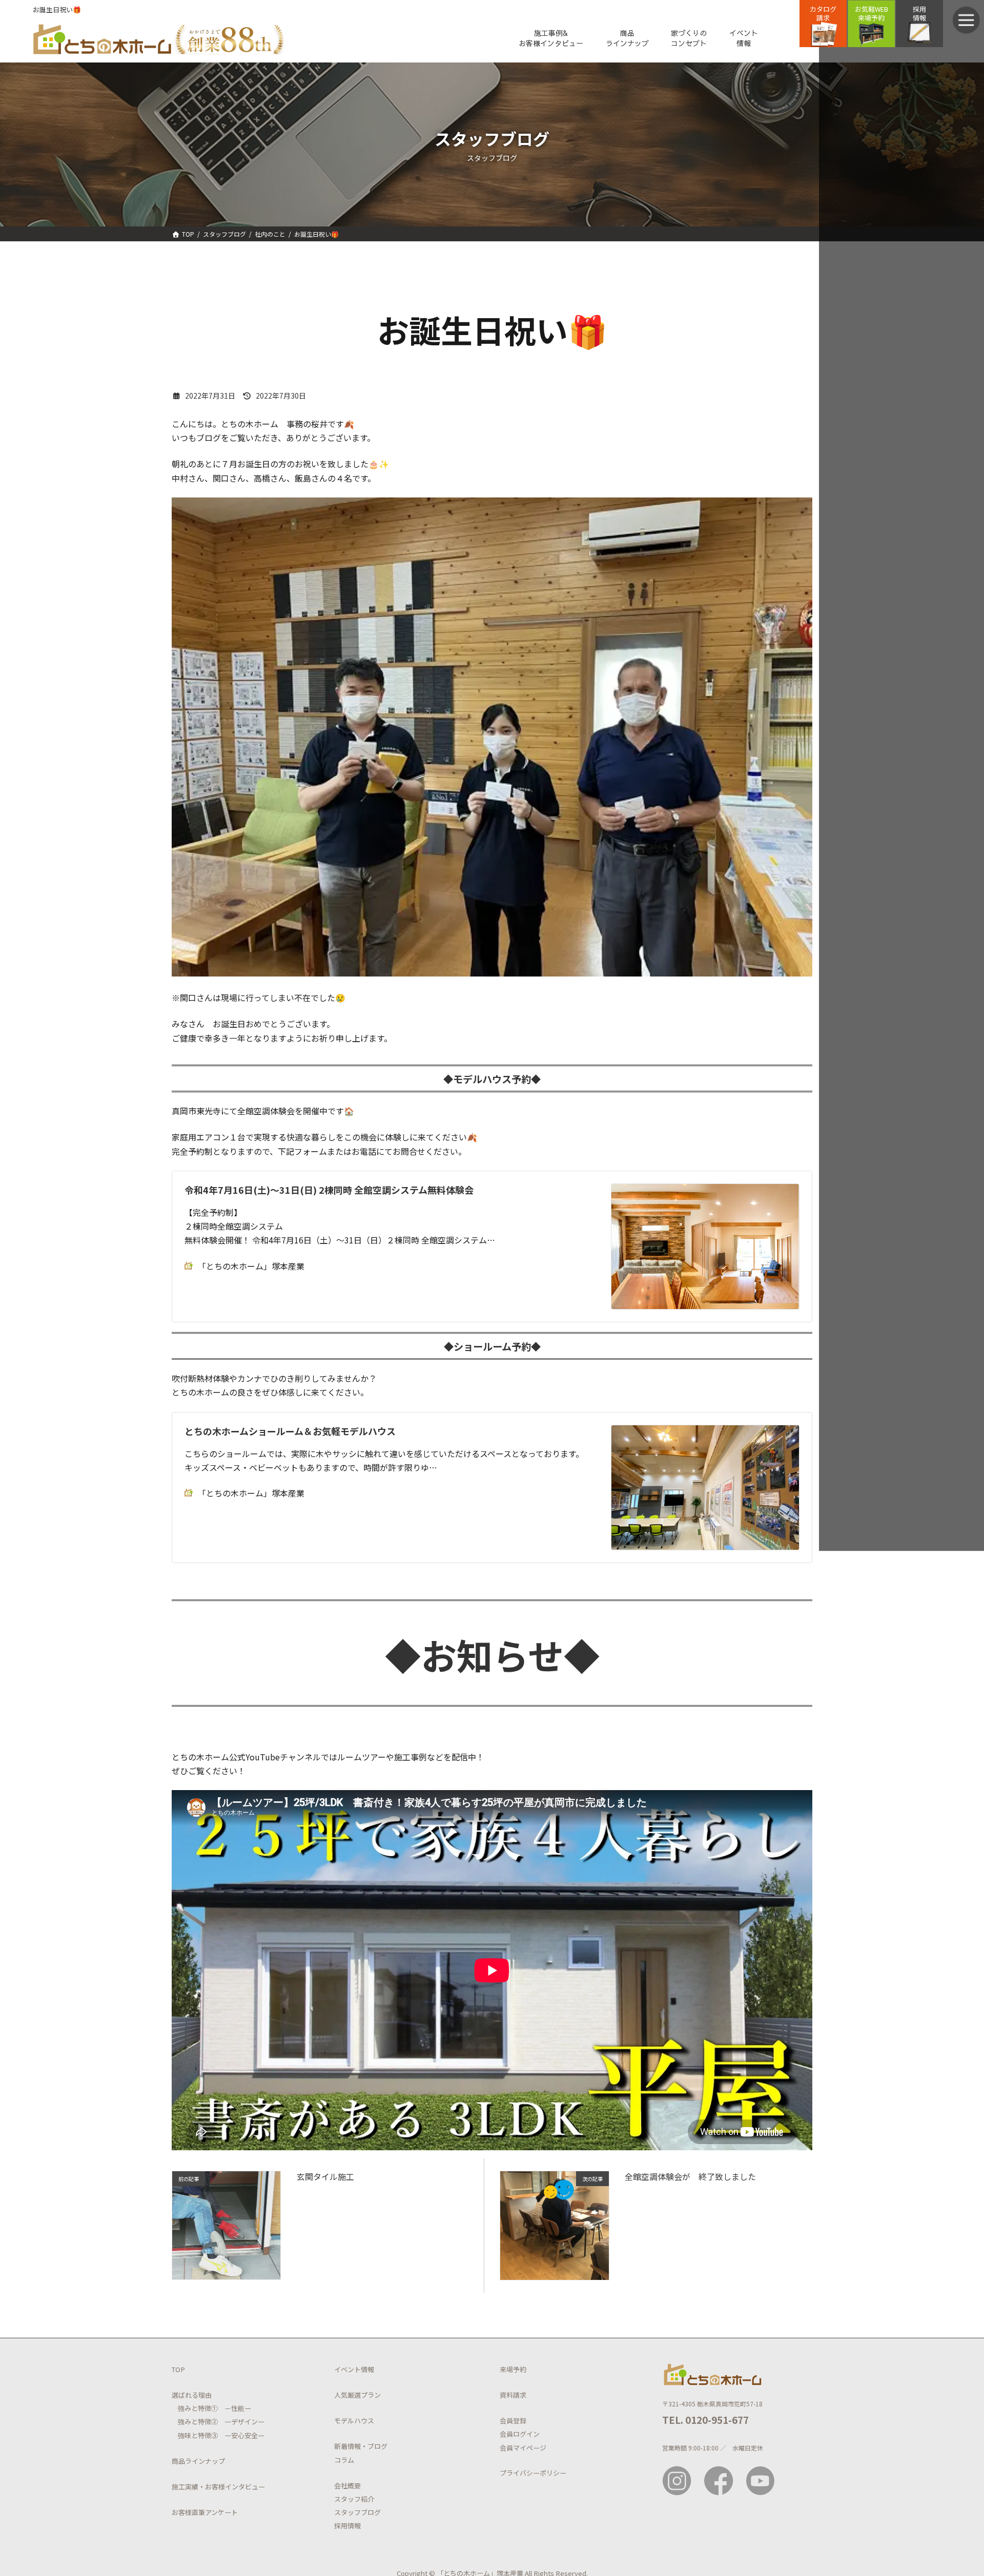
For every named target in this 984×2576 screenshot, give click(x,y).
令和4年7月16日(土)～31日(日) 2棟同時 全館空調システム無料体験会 (329, 1190)
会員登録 (513, 2421)
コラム (344, 2459)
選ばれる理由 (192, 2395)
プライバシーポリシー (533, 2473)
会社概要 (347, 2485)
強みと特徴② (198, 2422)
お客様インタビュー (235, 2487)
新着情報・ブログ (361, 2446)
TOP (178, 2369)
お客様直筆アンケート (205, 2512)
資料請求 (513, 2395)
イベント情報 (354, 2369)
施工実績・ (188, 2487)
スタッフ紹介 (354, 2499)
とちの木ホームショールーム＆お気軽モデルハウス (290, 1431)
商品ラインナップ (198, 2460)
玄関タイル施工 (325, 2176)
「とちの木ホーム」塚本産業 (251, 1266)
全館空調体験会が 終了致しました (690, 2176)
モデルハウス (354, 2421)
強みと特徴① (198, 2408)
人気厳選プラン (357, 2395)
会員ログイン (520, 2434)
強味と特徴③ (198, 2435)
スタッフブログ (357, 2512)
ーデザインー (241, 2422)
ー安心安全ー (241, 2435)
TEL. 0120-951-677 (705, 2419)
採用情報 (347, 2526)
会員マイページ (523, 2447)
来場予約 (513, 2369)
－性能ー (234, 2408)
